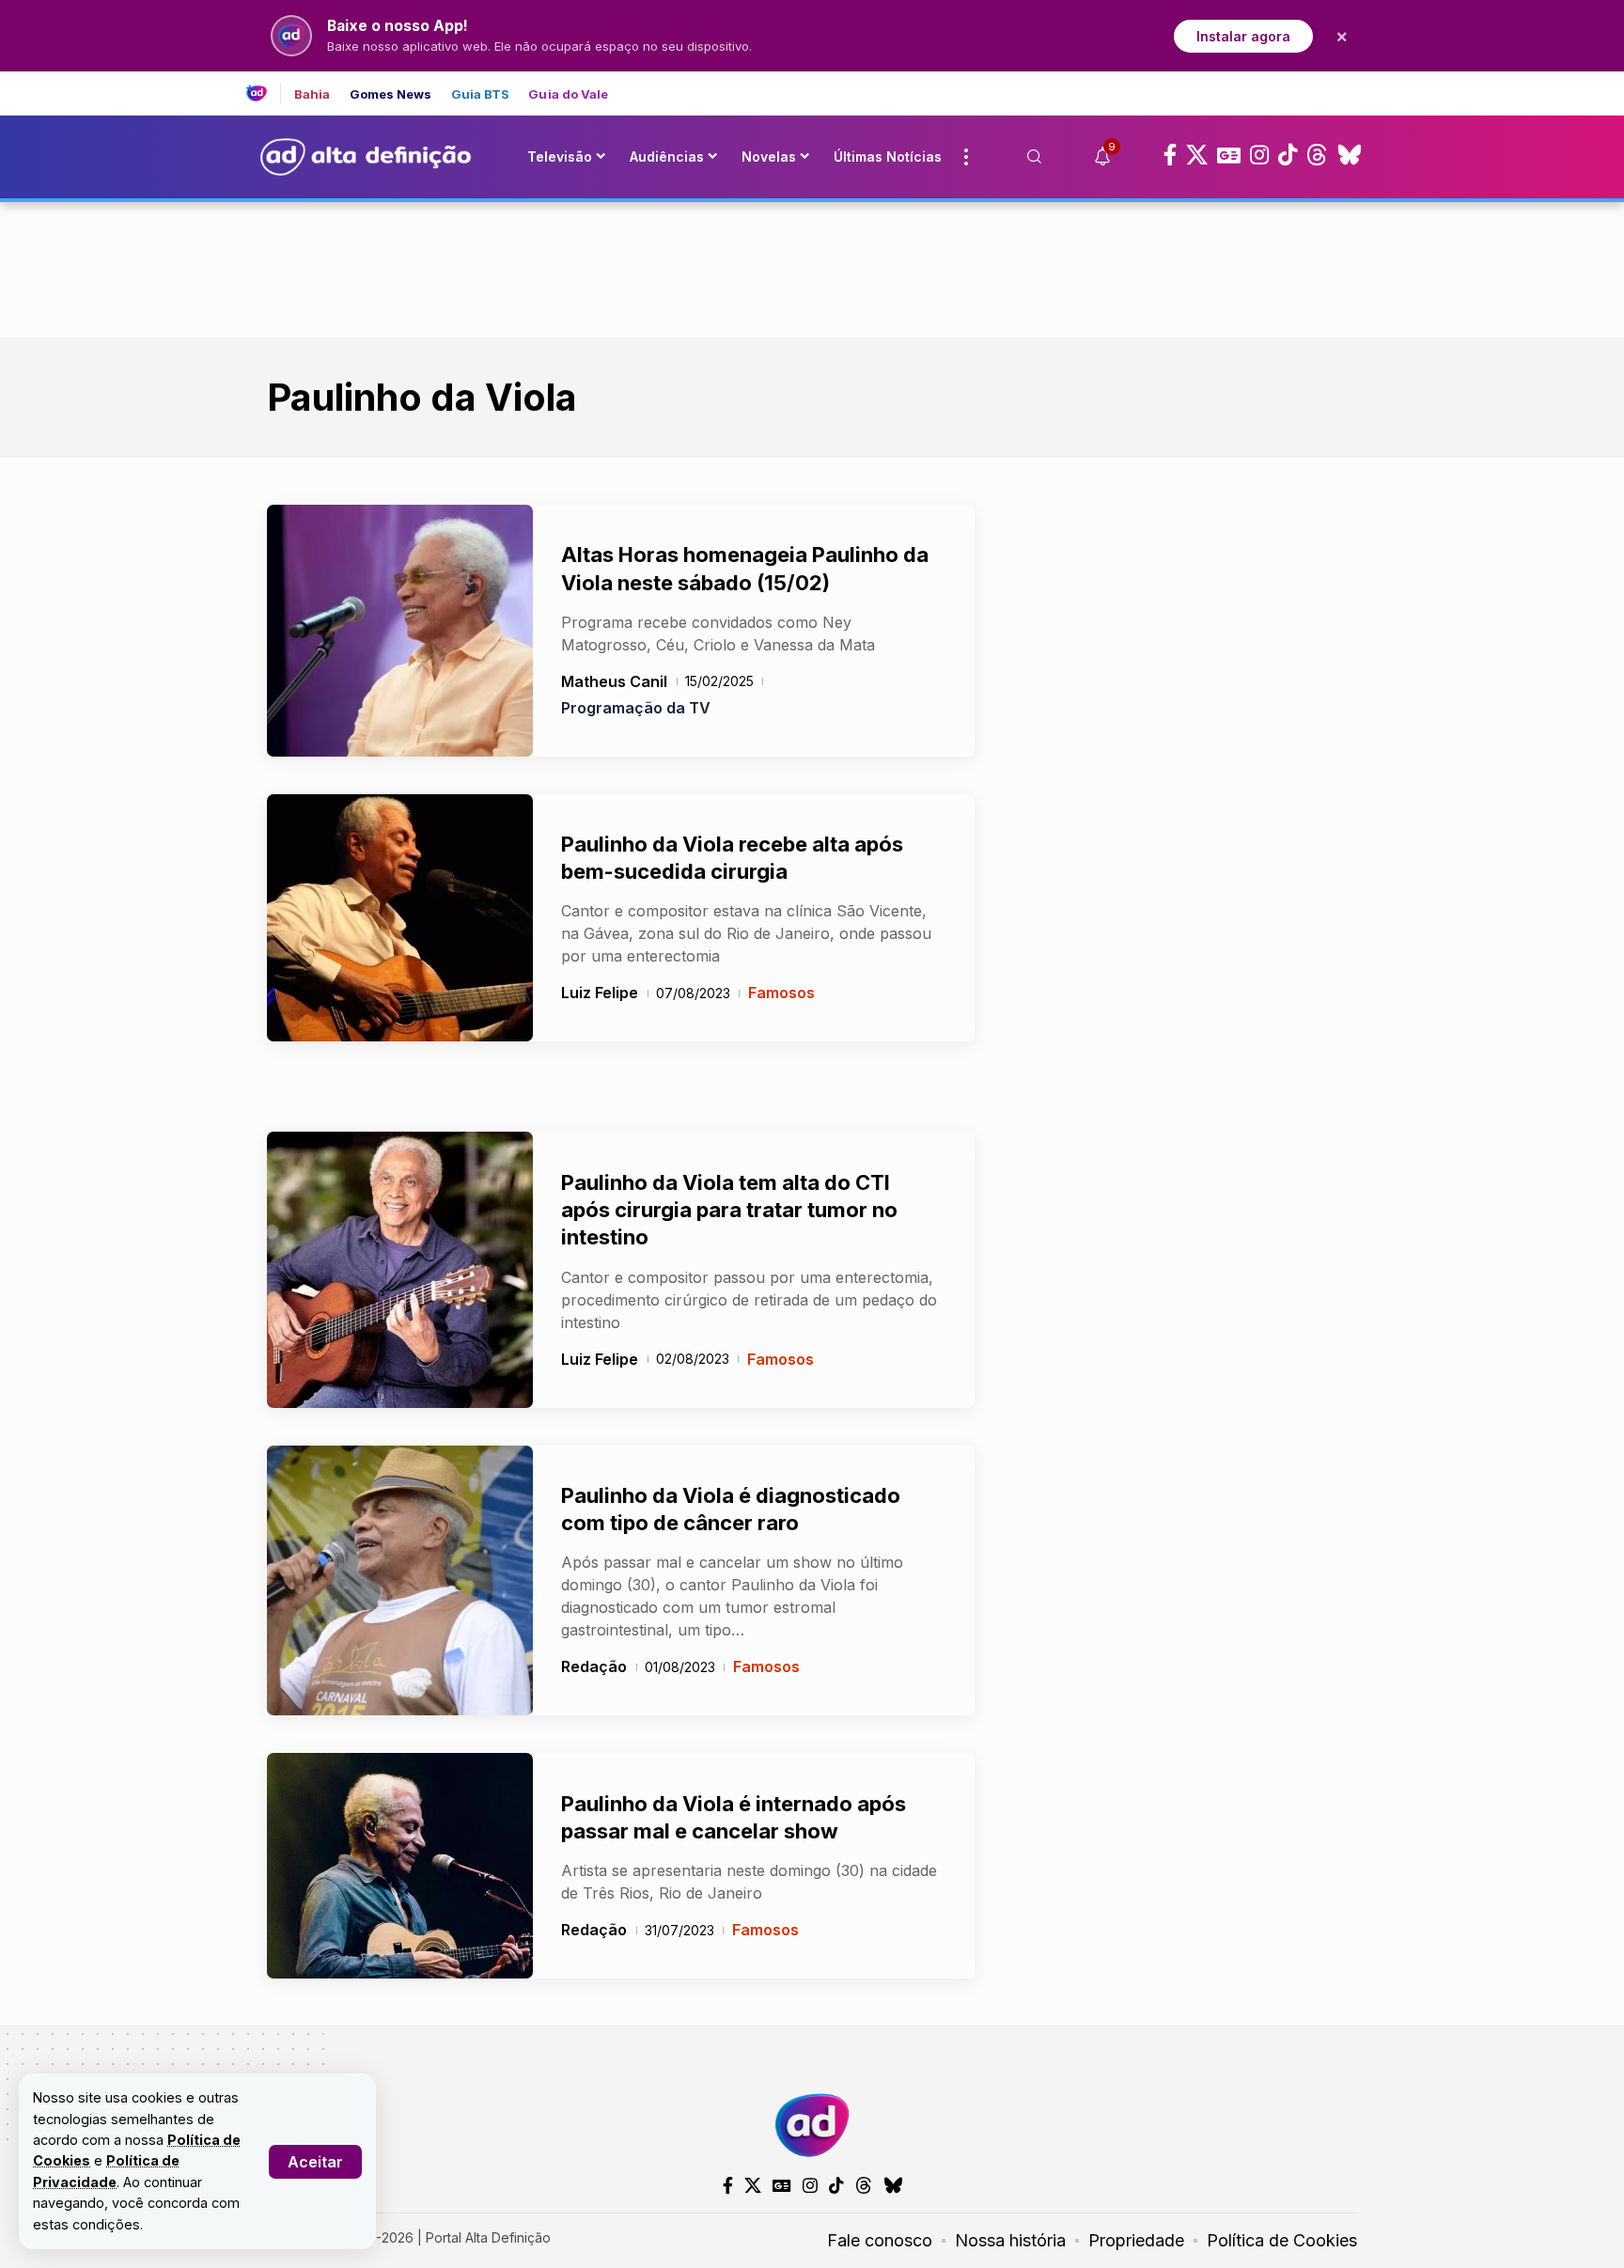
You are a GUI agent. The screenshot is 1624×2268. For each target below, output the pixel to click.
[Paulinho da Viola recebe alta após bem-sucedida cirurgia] (400, 918)
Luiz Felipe (600, 993)
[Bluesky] (1350, 155)
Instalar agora (1243, 36)
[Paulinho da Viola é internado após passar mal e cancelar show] (400, 1866)
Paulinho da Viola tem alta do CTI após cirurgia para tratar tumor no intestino (729, 1210)
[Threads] (1317, 155)
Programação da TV (636, 708)
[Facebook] (1170, 155)
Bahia (312, 94)
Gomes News (391, 94)
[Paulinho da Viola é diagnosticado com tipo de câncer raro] (400, 1581)
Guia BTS (481, 94)
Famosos (781, 993)
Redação (594, 1666)
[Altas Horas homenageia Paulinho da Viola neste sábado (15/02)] (400, 631)
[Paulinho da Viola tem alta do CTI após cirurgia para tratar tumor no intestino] (400, 1269)
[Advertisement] (812, 266)
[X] (1197, 155)
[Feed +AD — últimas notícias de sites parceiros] (264, 93)
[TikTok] (1288, 155)
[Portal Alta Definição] (812, 2125)
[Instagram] (1259, 155)
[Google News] (1229, 155)
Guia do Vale (568, 94)
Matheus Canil (614, 681)
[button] (315, 2162)
